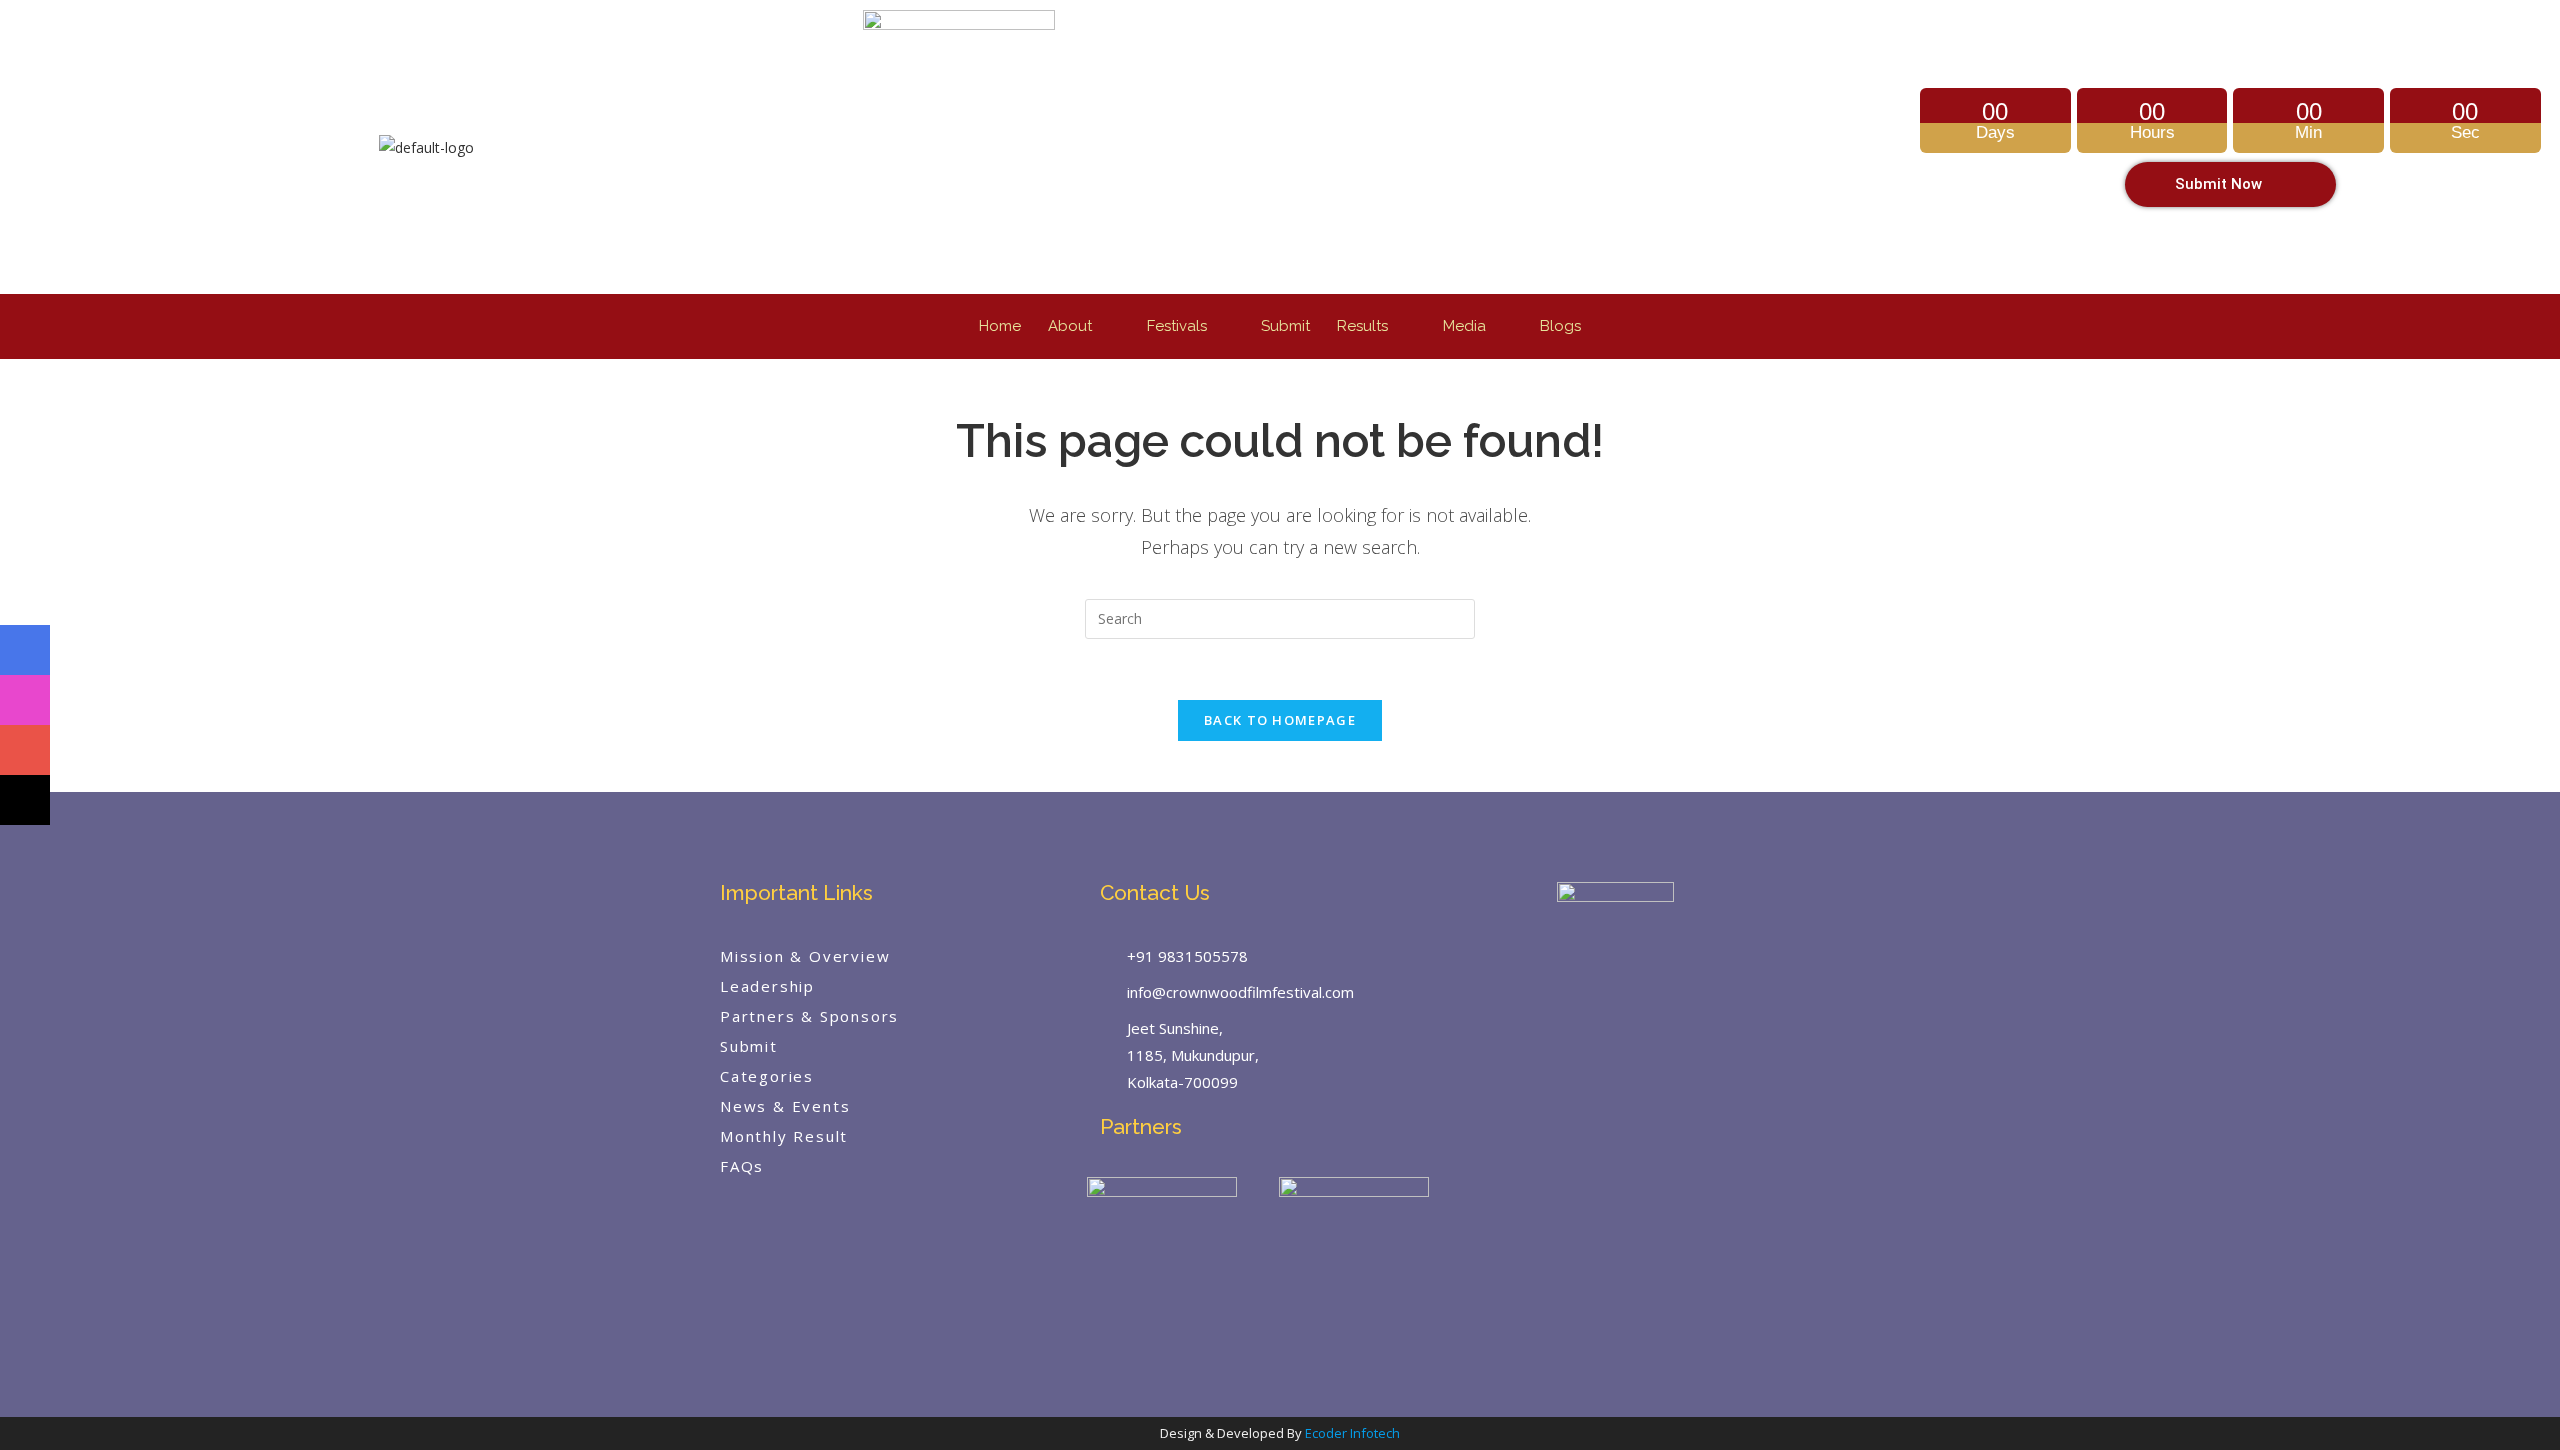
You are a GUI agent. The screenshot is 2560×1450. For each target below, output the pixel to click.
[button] (1084, 326)
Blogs (1560, 326)
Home (1000, 326)
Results (1362, 326)
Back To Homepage (1280, 720)
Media (1464, 326)
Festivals (1177, 326)
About (1070, 326)
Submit (1285, 326)
